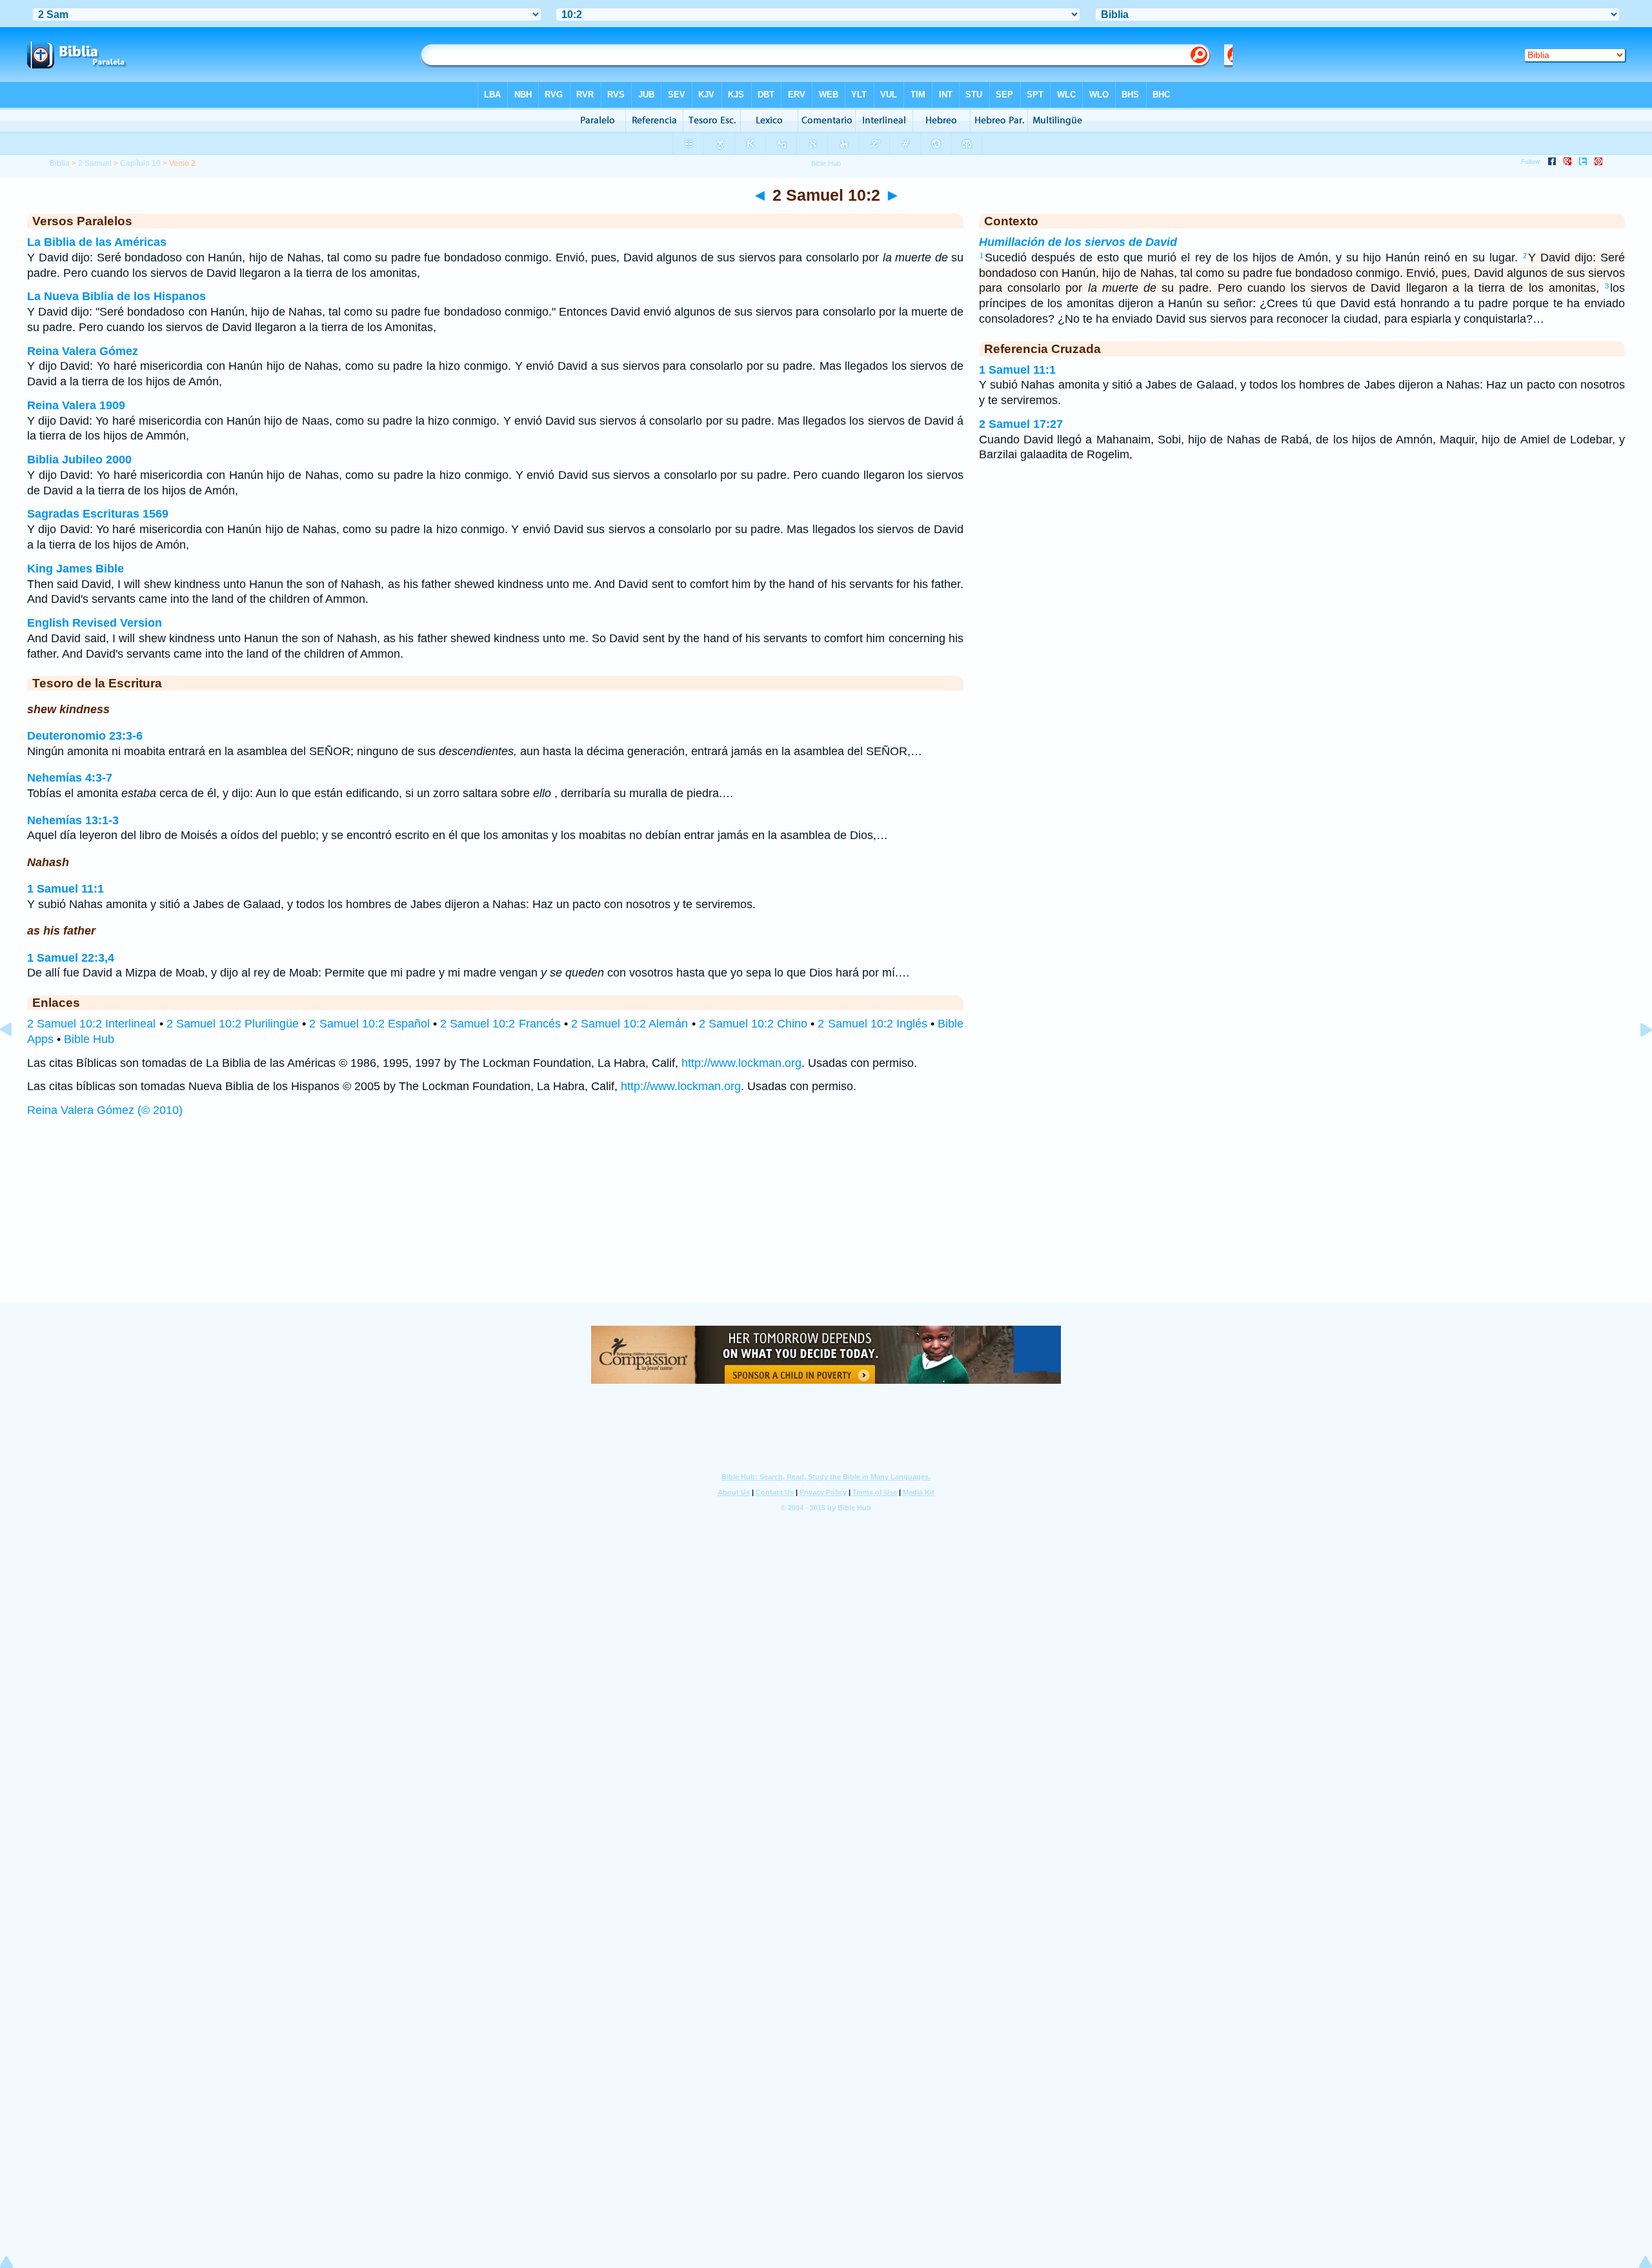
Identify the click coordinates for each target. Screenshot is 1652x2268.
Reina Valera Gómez (83, 351)
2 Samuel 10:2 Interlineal (91, 1024)
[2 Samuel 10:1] (16, 1058)
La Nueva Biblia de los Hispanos (116, 296)
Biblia (60, 163)
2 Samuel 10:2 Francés (500, 1024)
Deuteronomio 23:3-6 (85, 736)
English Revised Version (95, 623)
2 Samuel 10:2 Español (369, 1024)
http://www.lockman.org (741, 1063)
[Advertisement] (826, 1222)
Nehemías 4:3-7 (70, 778)
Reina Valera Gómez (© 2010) (105, 1110)
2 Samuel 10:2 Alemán (630, 1024)
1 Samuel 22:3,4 (71, 958)
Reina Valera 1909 (76, 405)
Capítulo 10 (140, 163)
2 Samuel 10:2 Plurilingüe (233, 1024)
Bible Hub (89, 1039)
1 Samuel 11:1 (65, 889)
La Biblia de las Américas (97, 242)
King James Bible (76, 569)
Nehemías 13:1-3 (73, 820)
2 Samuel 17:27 (1021, 424)
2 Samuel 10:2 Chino (753, 1024)
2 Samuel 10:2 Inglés (872, 1024)
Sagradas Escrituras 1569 (98, 514)
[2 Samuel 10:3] (1636, 1058)
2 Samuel (95, 163)
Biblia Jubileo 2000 (79, 460)
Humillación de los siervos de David (1078, 242)
